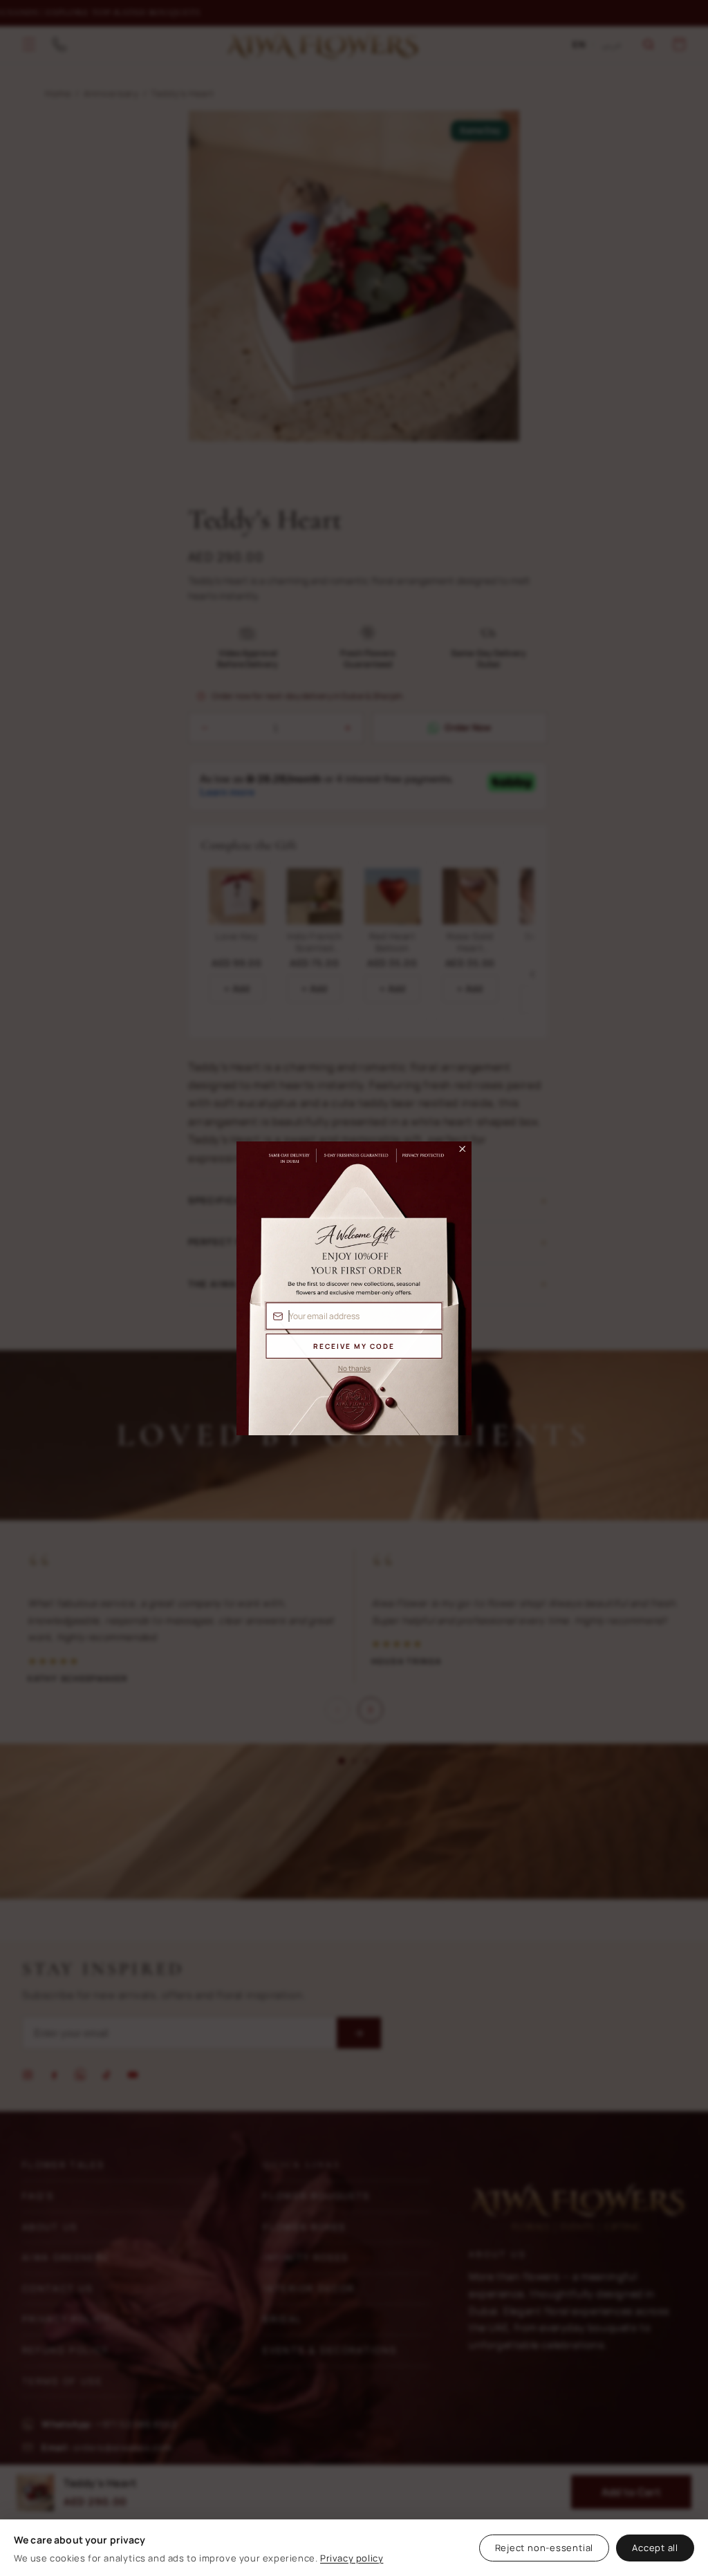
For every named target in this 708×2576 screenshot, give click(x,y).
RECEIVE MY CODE (354, 1346)
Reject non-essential (544, 2548)
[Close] (456, 1152)
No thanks (354, 1368)
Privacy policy (352, 2558)
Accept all (655, 2548)
